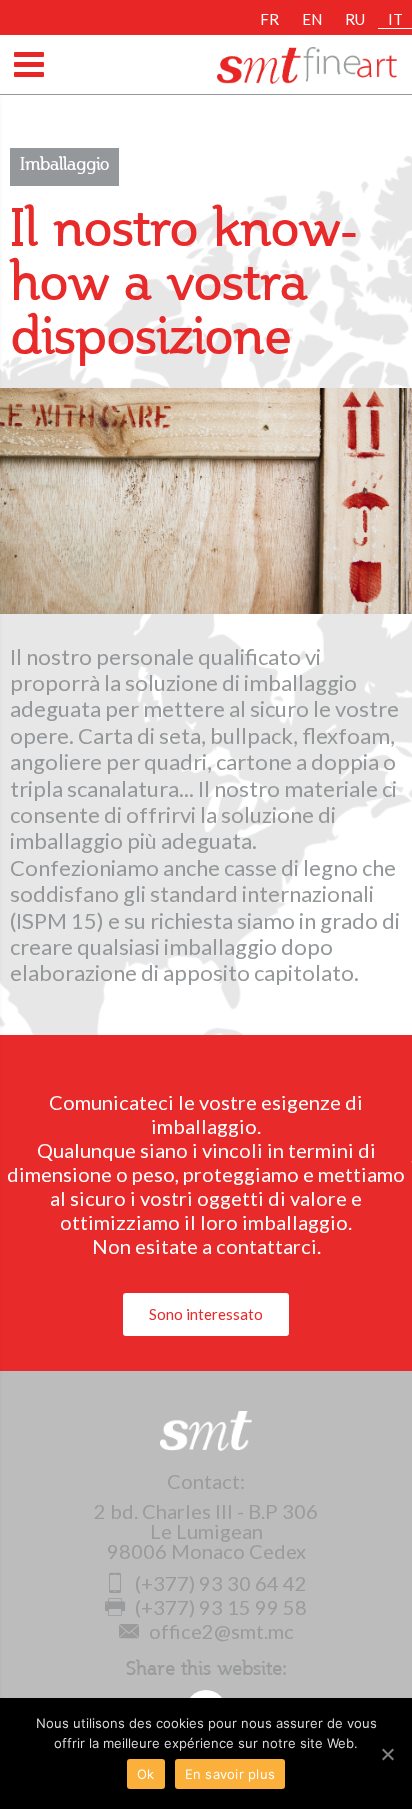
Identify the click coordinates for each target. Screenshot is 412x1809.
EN (312, 19)
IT (395, 19)
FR (269, 19)
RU (355, 19)
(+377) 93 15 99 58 (221, 1607)
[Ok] (387, 1754)
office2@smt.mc (221, 1631)
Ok (146, 1774)
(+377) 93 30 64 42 (221, 1583)
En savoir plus (230, 1774)
